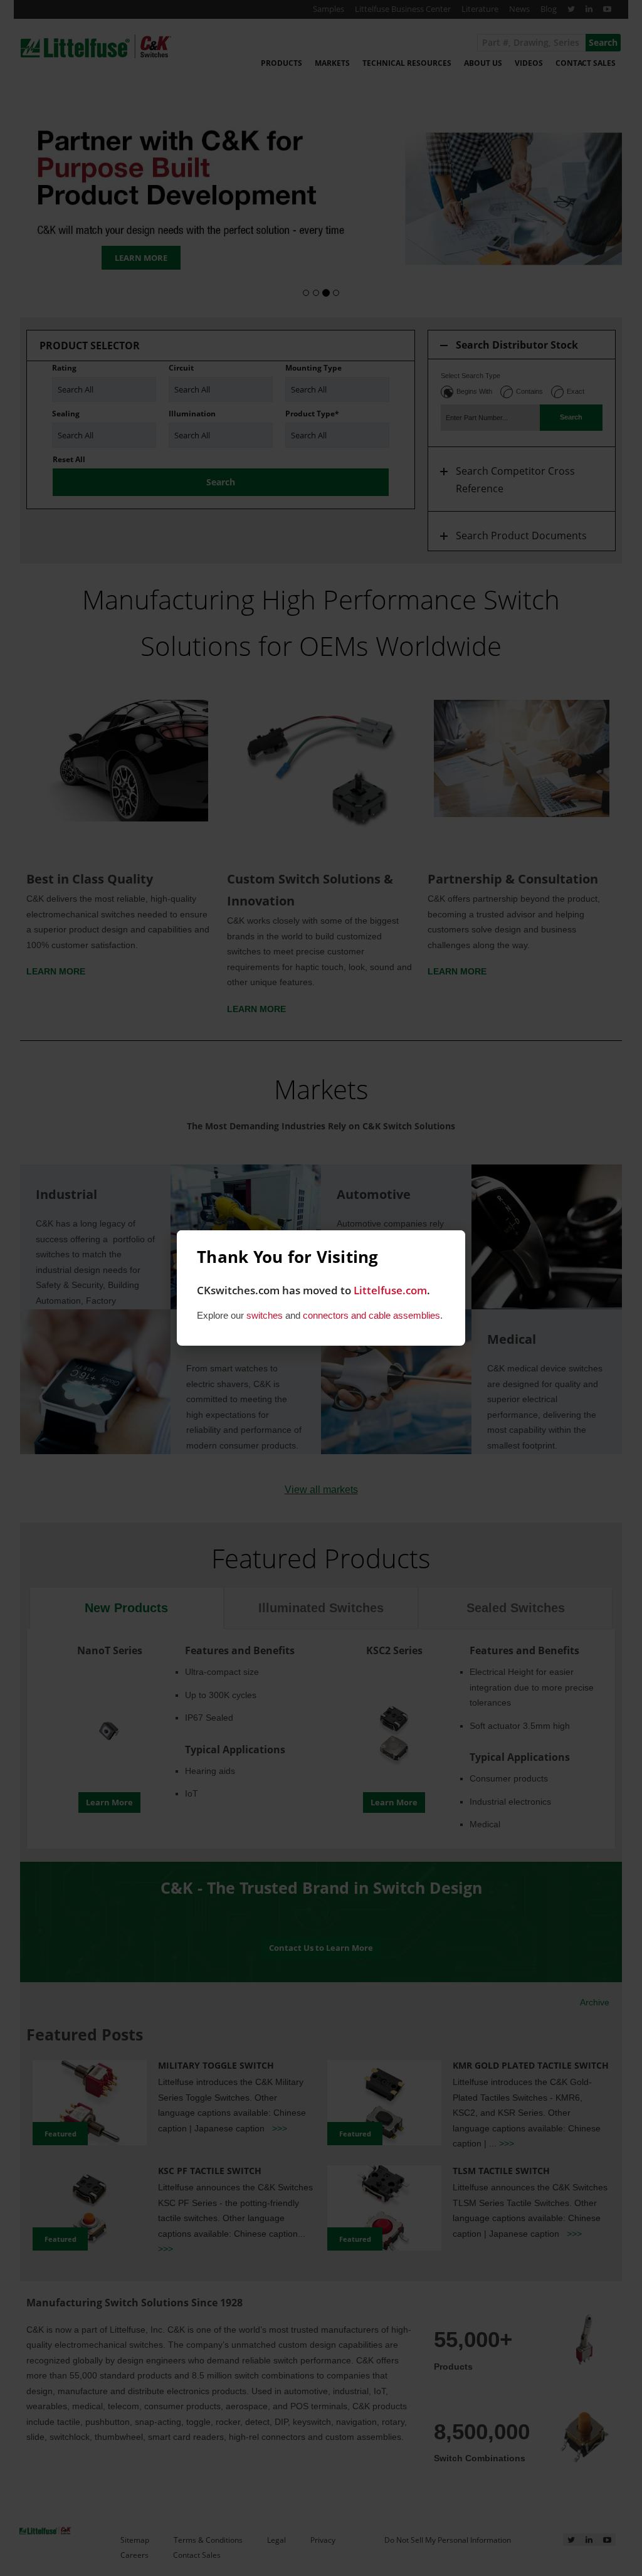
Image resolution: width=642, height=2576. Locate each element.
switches (265, 1315)
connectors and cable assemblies (371, 1315)
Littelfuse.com (390, 1290)
